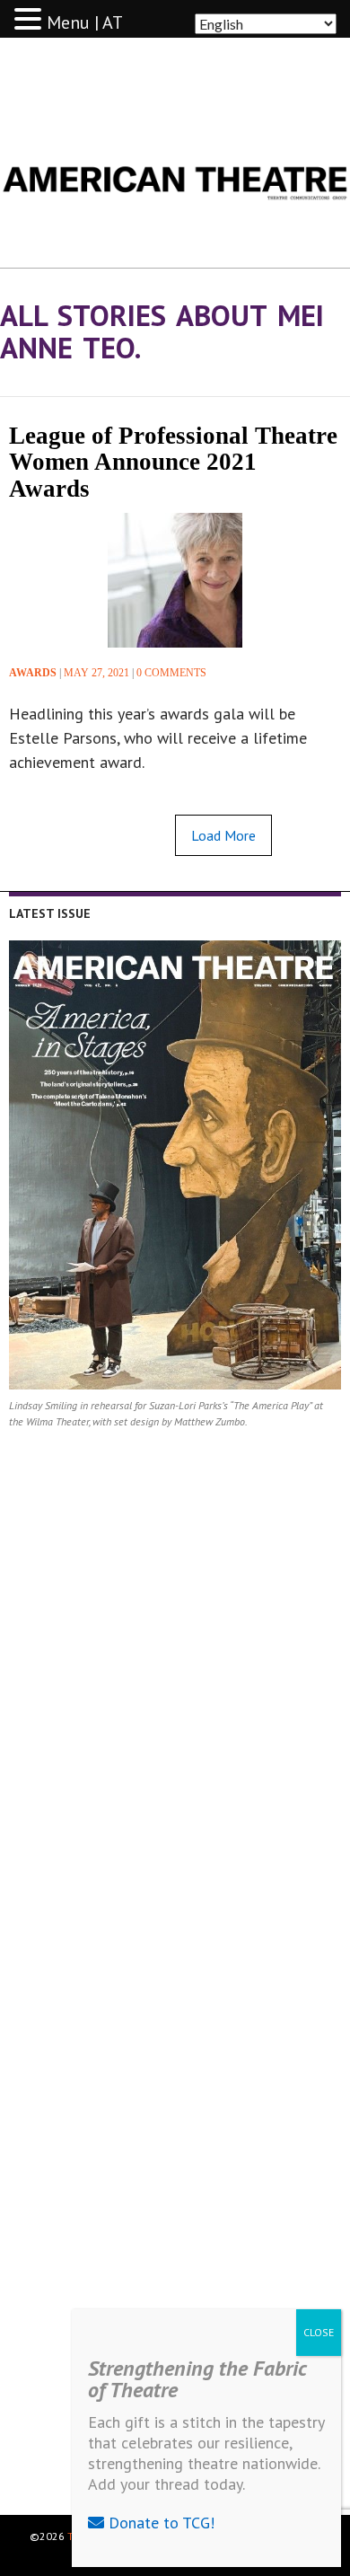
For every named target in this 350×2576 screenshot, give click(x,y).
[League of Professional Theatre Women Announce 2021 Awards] (175, 580)
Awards (33, 673)
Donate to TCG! (159, 2523)
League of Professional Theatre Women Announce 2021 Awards (173, 462)
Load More (223, 835)
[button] (31, 20)
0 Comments (171, 673)
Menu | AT (85, 22)
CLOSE (319, 2332)
